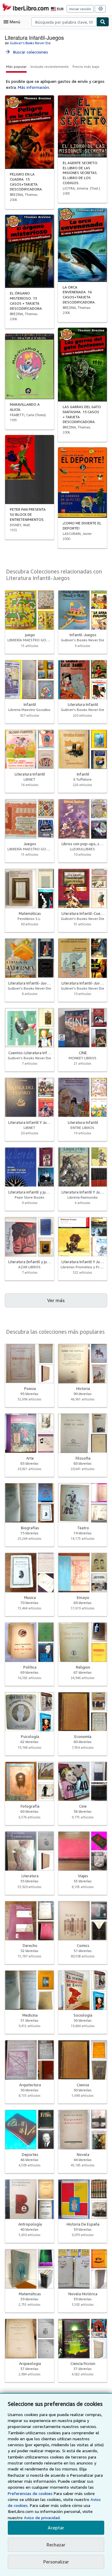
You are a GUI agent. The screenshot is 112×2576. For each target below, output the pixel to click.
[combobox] (64, 22)
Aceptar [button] (56, 2528)
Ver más (56, 1300)
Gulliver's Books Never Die (30, 43)
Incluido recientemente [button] (50, 67)
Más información (33, 87)
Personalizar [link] (56, 2562)
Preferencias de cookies (30, 2493)
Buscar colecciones (26, 52)
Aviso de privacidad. (42, 2518)
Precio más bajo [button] (86, 67)
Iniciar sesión (80, 9)
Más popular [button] (16, 67)
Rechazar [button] (56, 2545)
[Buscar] (103, 22)
